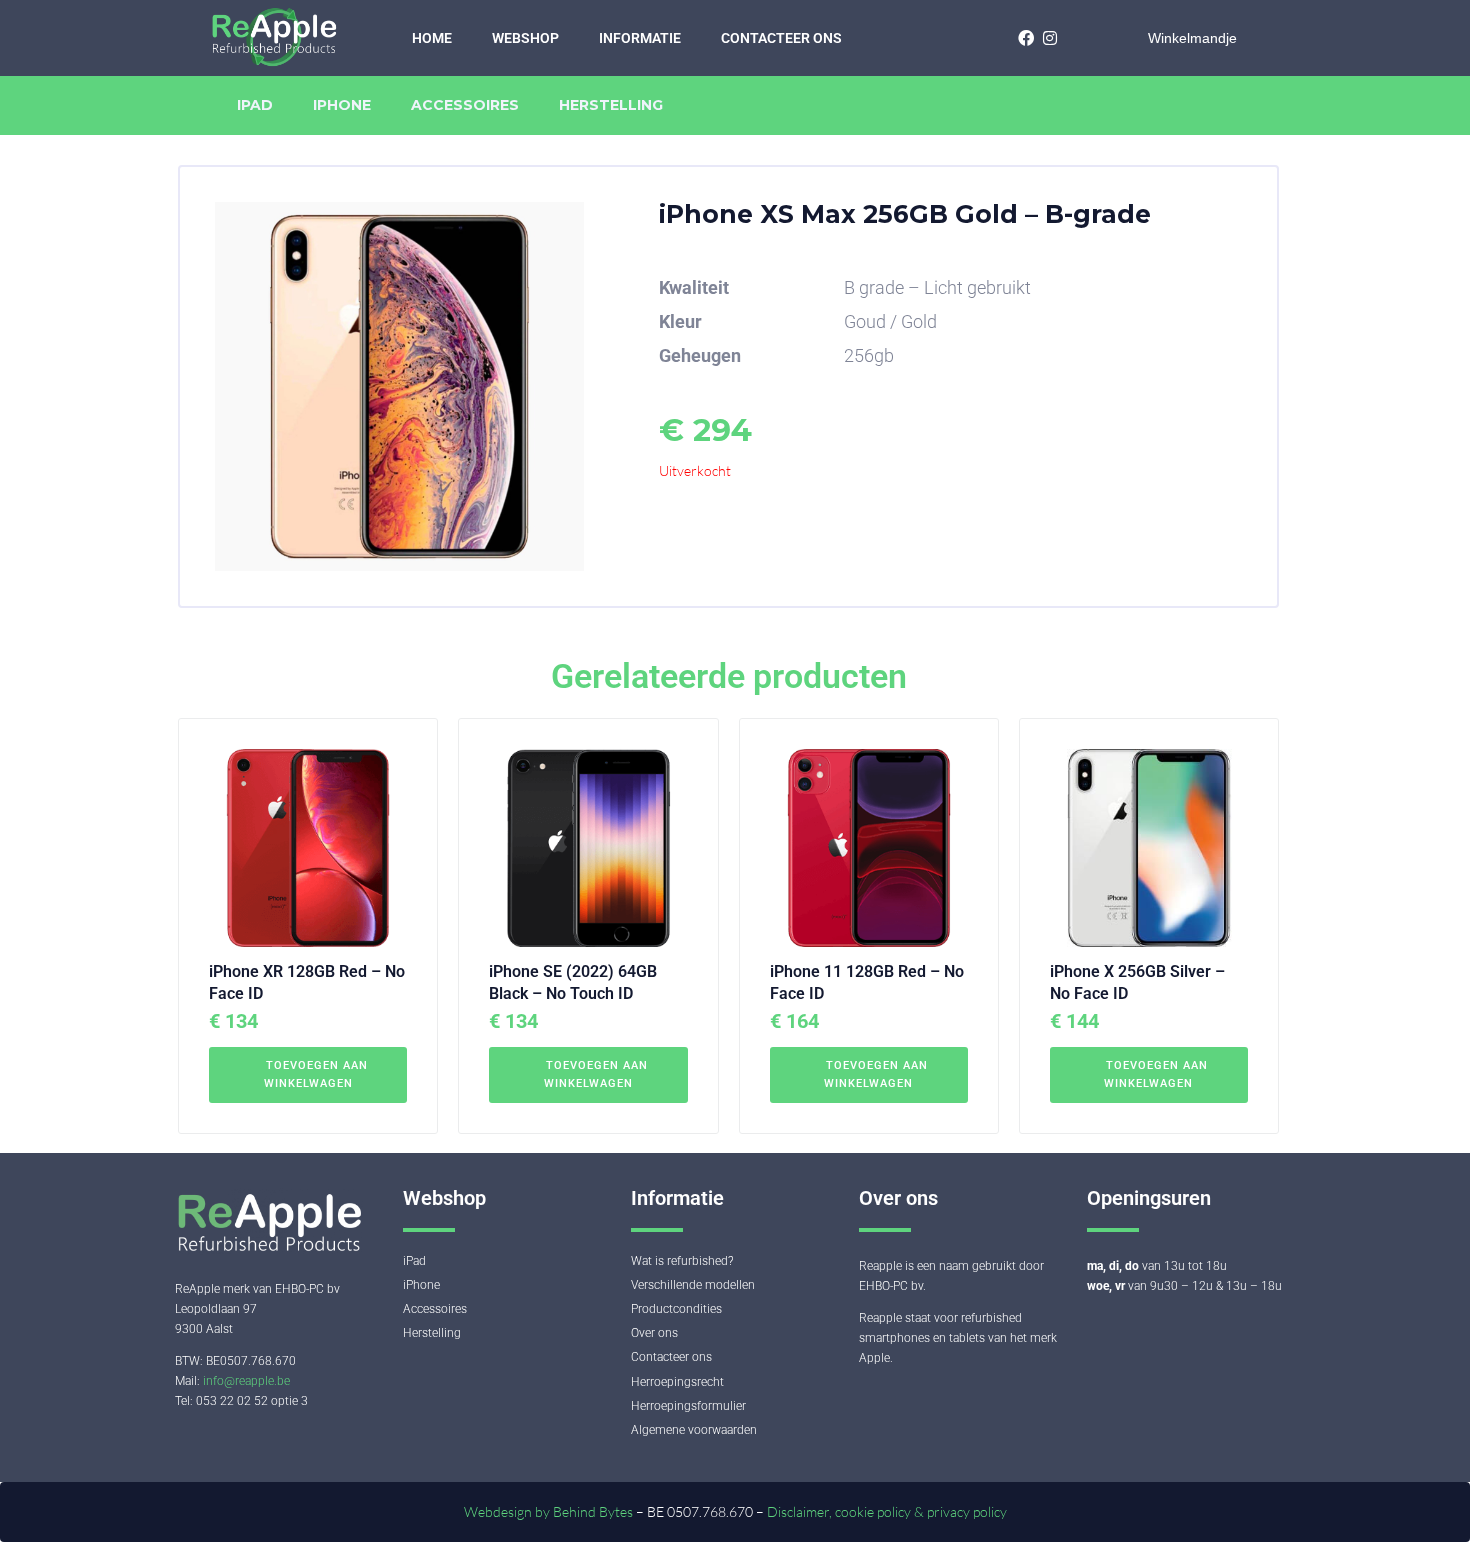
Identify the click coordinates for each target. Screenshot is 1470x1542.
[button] (308, 1074)
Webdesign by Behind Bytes (550, 1511)
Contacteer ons (781, 38)
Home (432, 38)
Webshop (525, 38)
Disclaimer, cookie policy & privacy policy (887, 1511)
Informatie (640, 38)
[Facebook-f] (1025, 37)
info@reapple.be (246, 1381)
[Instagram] (1049, 37)
